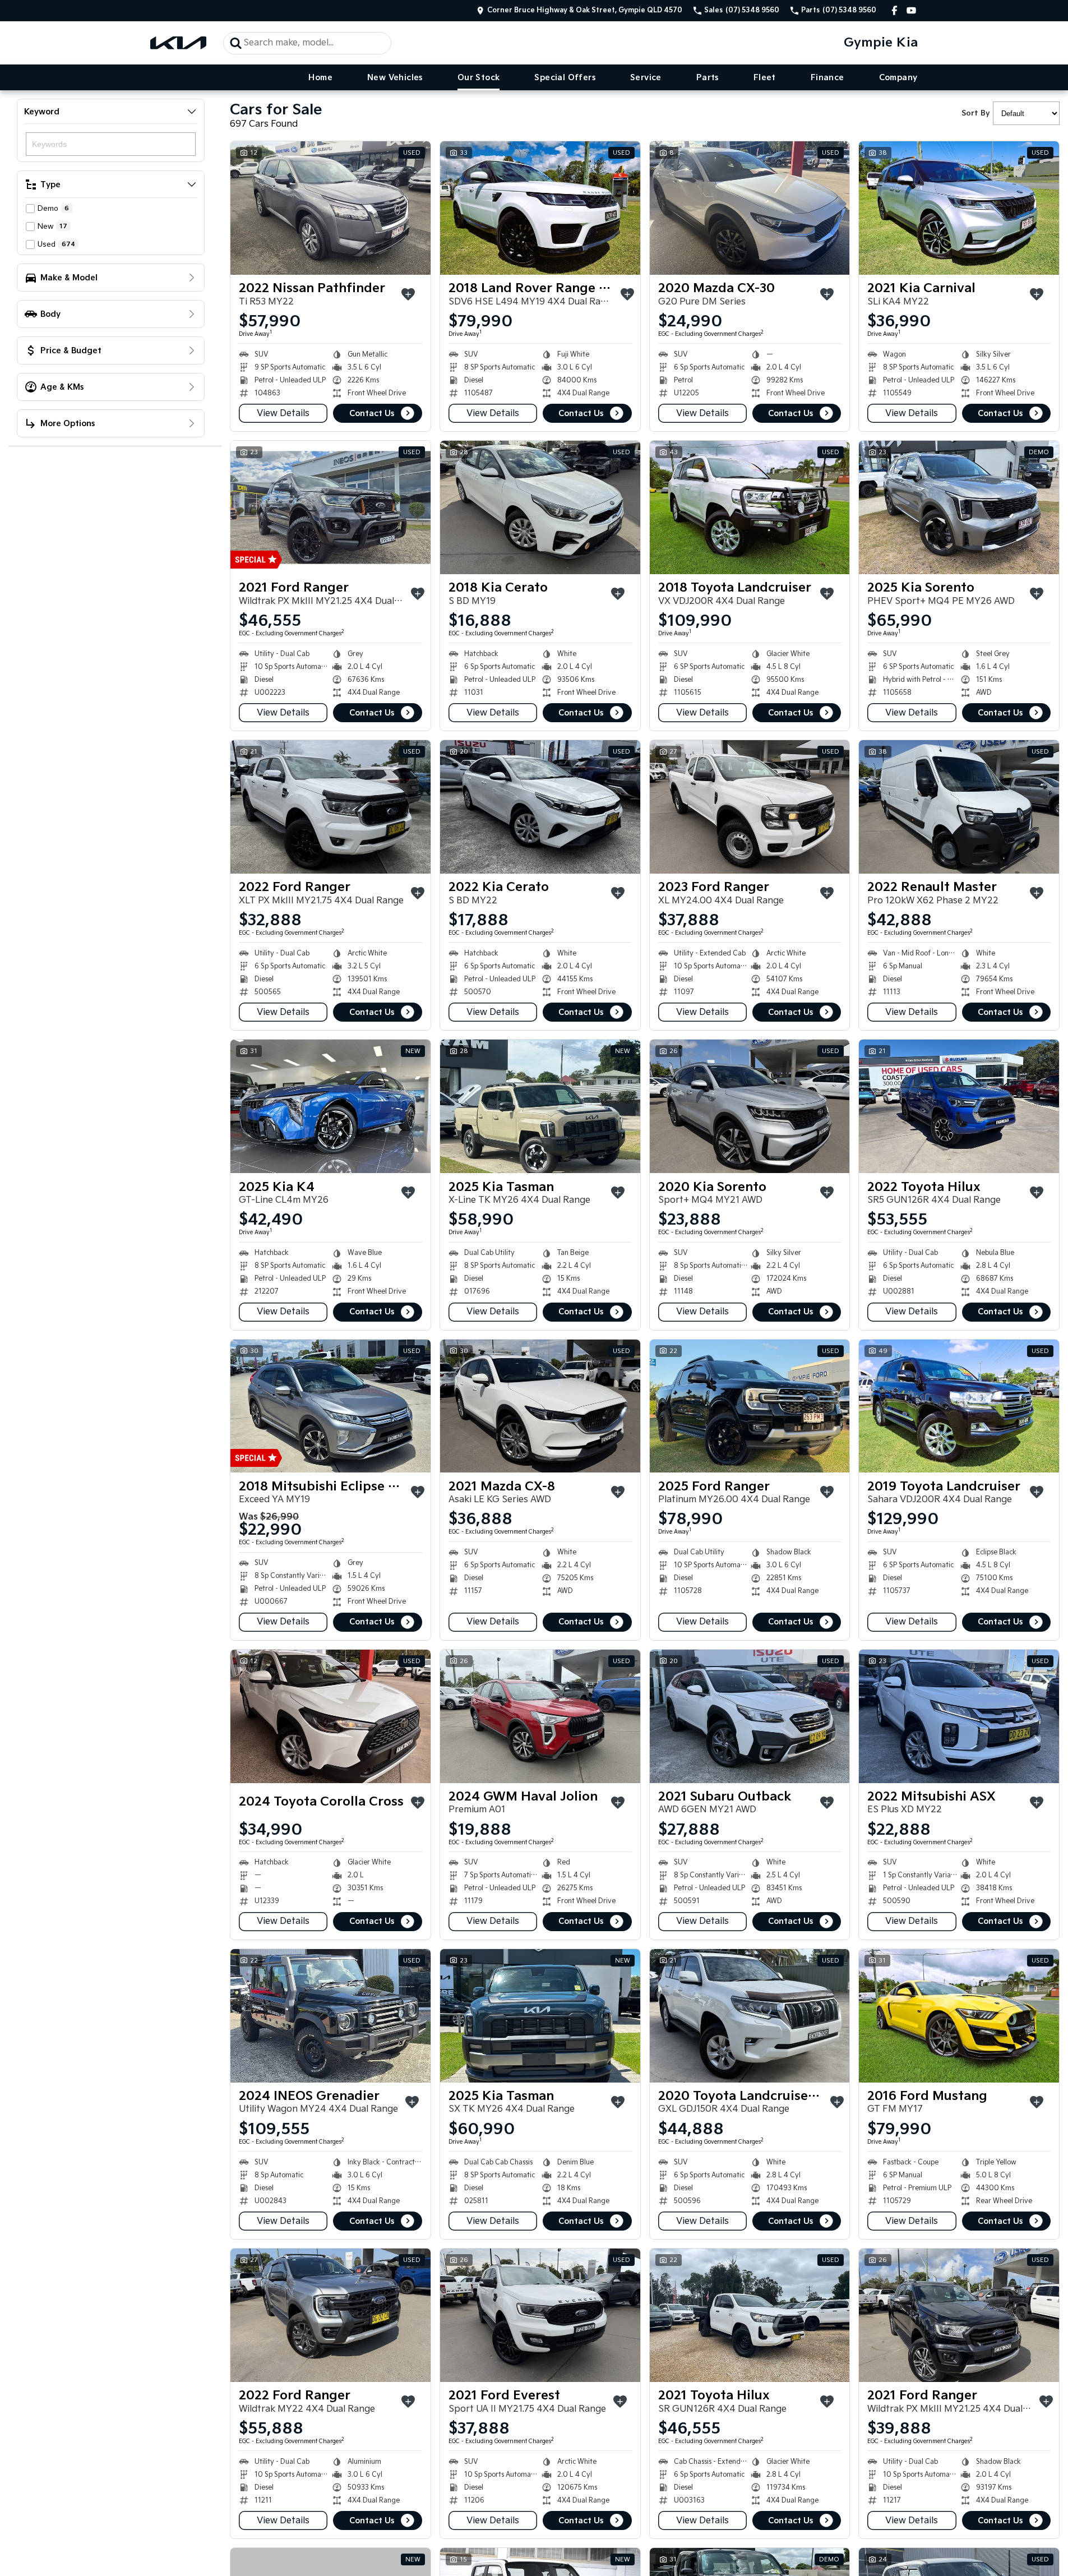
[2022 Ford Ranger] (330, 807)
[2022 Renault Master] (959, 807)
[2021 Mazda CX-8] (540, 1406)
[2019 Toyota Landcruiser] (959, 1406)
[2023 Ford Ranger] (750, 807)
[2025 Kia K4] (330, 1106)
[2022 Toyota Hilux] (959, 1106)
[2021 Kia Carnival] (959, 208)
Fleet (765, 78)
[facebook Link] (894, 10)
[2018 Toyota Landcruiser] (750, 507)
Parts (708, 78)
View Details (283, 414)
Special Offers (565, 78)
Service (646, 78)
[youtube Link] (911, 10)
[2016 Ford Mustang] (959, 2016)
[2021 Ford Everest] (540, 2315)
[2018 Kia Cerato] (540, 507)
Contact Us (372, 414)
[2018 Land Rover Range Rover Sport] (540, 208)
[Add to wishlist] (408, 294)
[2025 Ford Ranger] (750, 1406)
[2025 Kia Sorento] (959, 507)
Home (320, 78)
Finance (827, 78)
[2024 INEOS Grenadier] (330, 2016)
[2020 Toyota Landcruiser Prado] (750, 2016)
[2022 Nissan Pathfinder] (330, 208)
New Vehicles (395, 78)
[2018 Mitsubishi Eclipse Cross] (330, 1406)
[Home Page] (178, 43)
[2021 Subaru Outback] (750, 1716)
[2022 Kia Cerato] (540, 807)
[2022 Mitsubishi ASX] (959, 1716)
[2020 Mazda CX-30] (750, 208)
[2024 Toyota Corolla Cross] (330, 1716)
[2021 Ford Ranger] (330, 507)
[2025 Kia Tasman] (540, 1106)
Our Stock (479, 78)
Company (898, 78)
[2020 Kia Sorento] (750, 1106)
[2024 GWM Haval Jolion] (540, 1716)
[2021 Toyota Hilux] (750, 2315)
